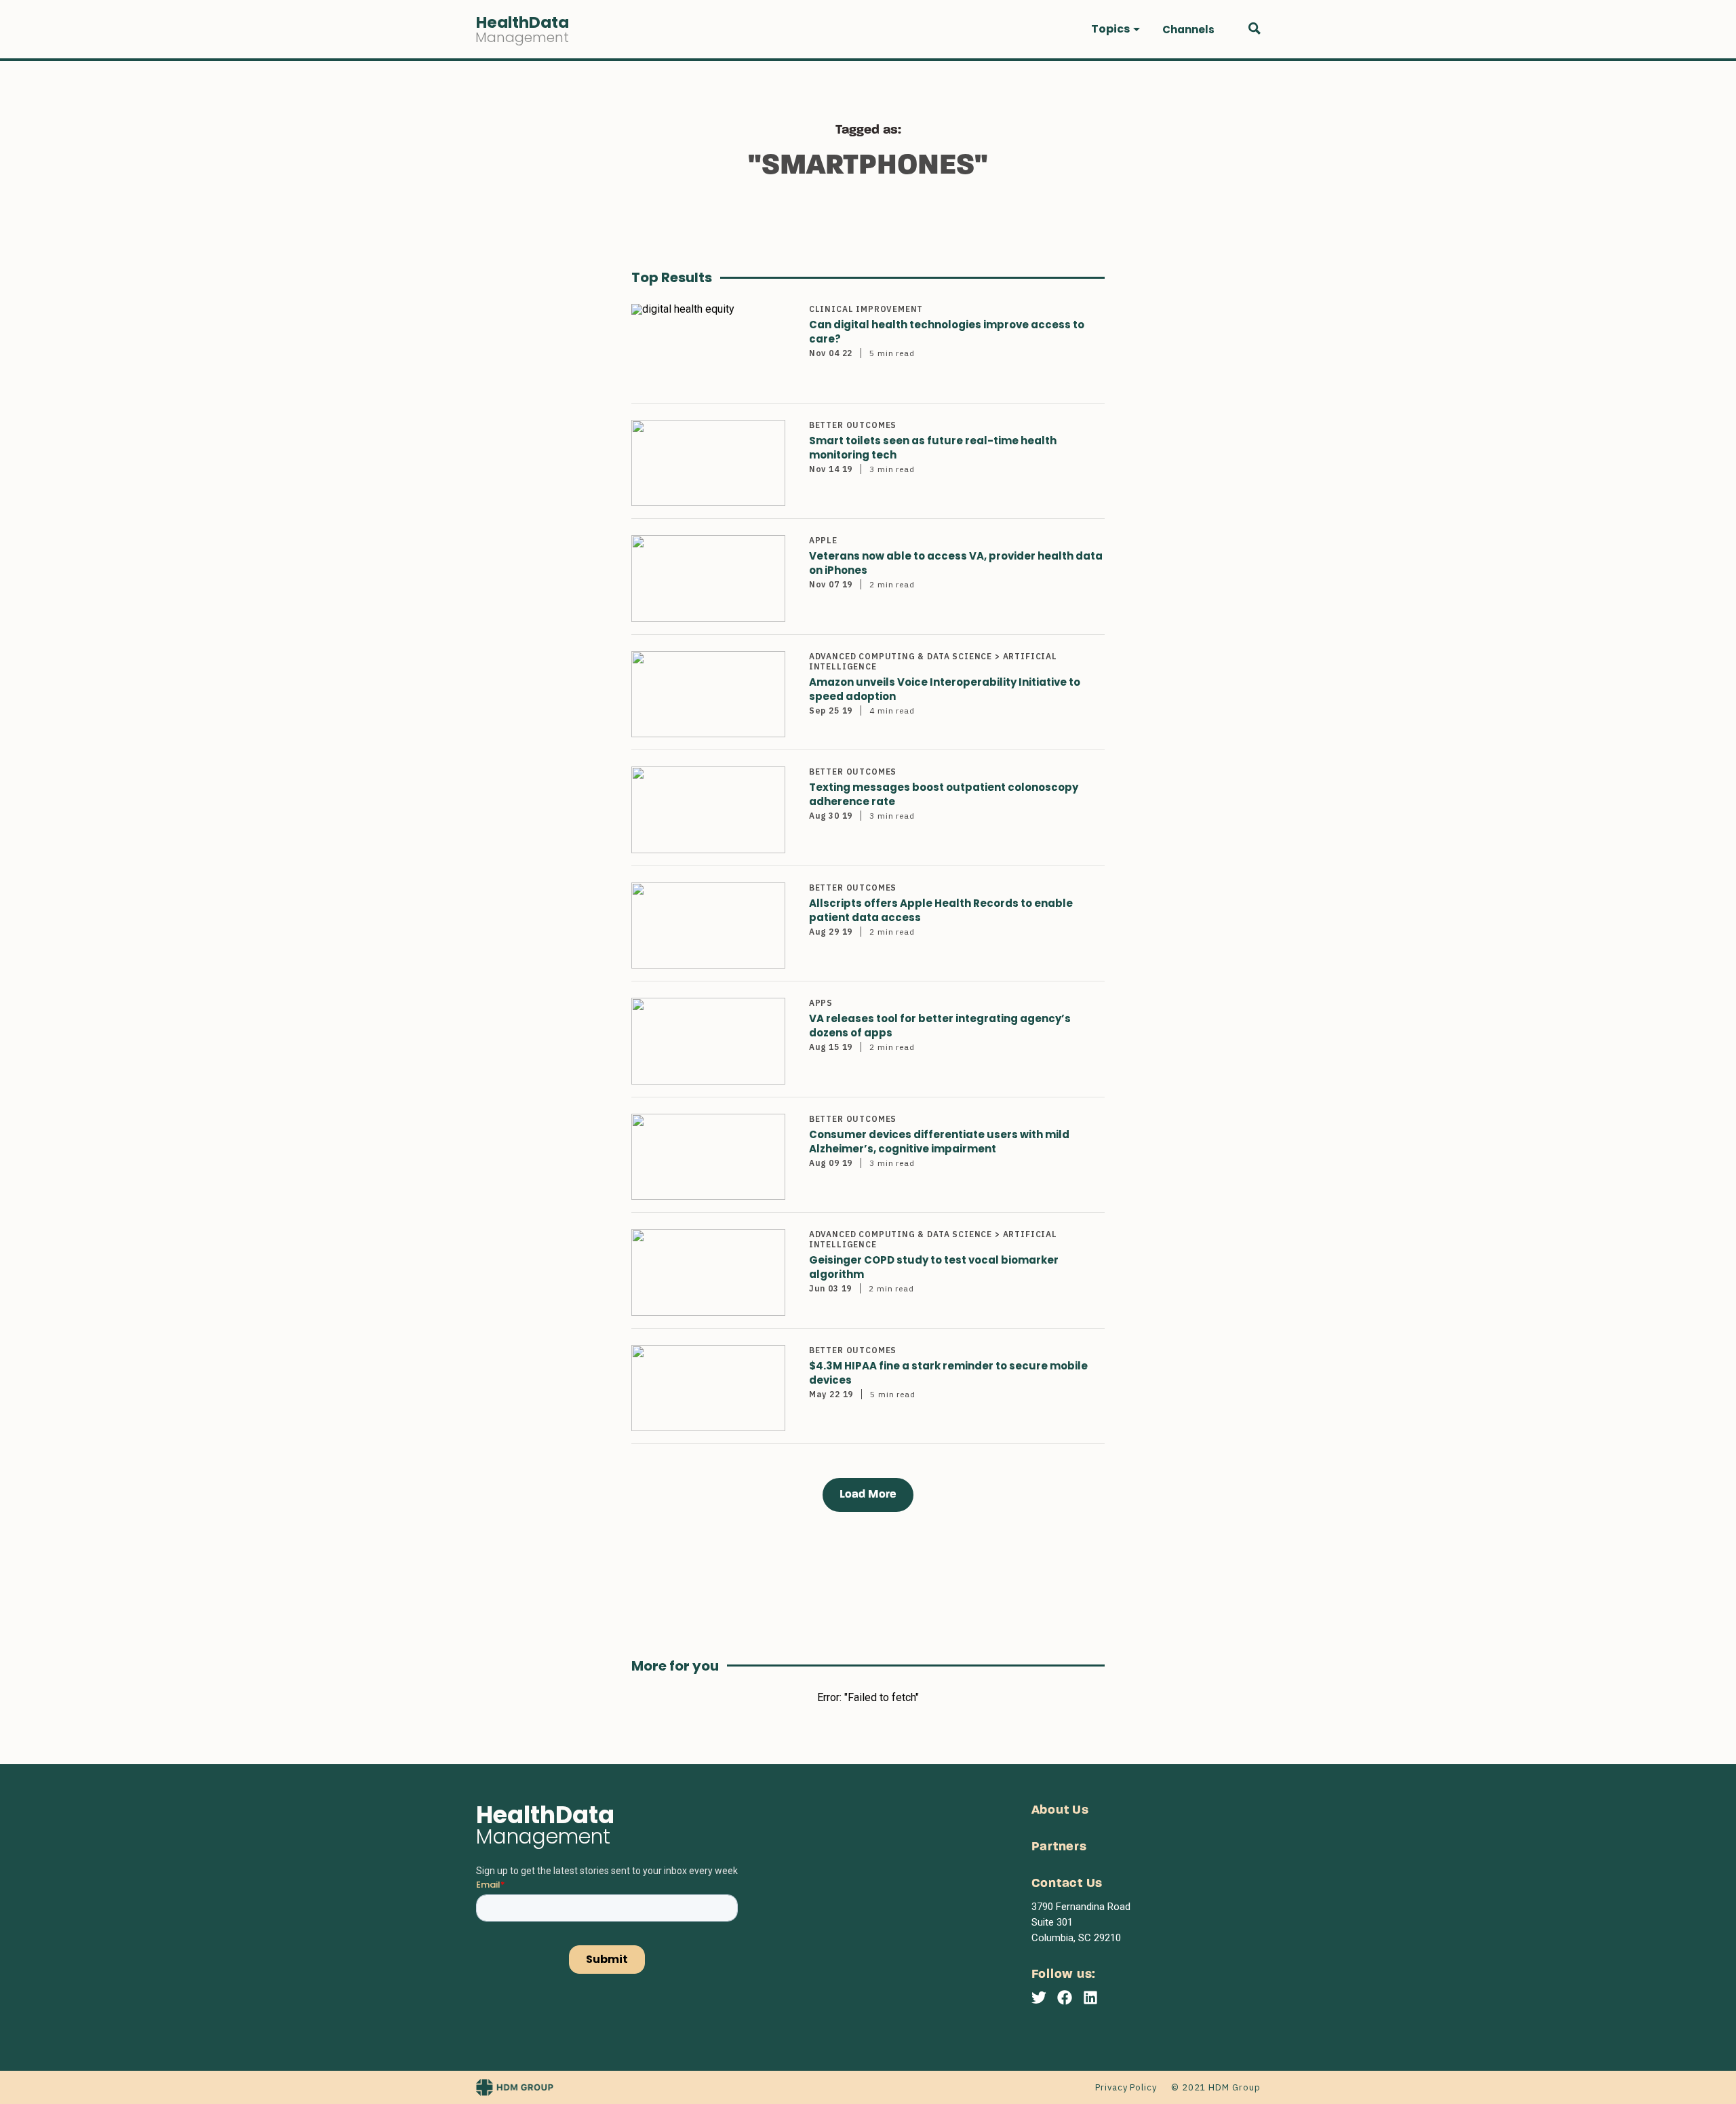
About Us (1060, 1811)
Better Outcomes (853, 425)
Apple (823, 540)
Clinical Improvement (866, 309)
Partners (1059, 1847)
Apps (821, 1003)
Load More (868, 1495)
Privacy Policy (1126, 2087)
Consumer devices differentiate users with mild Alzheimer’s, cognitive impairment (939, 1142)
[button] (1116, 29)
